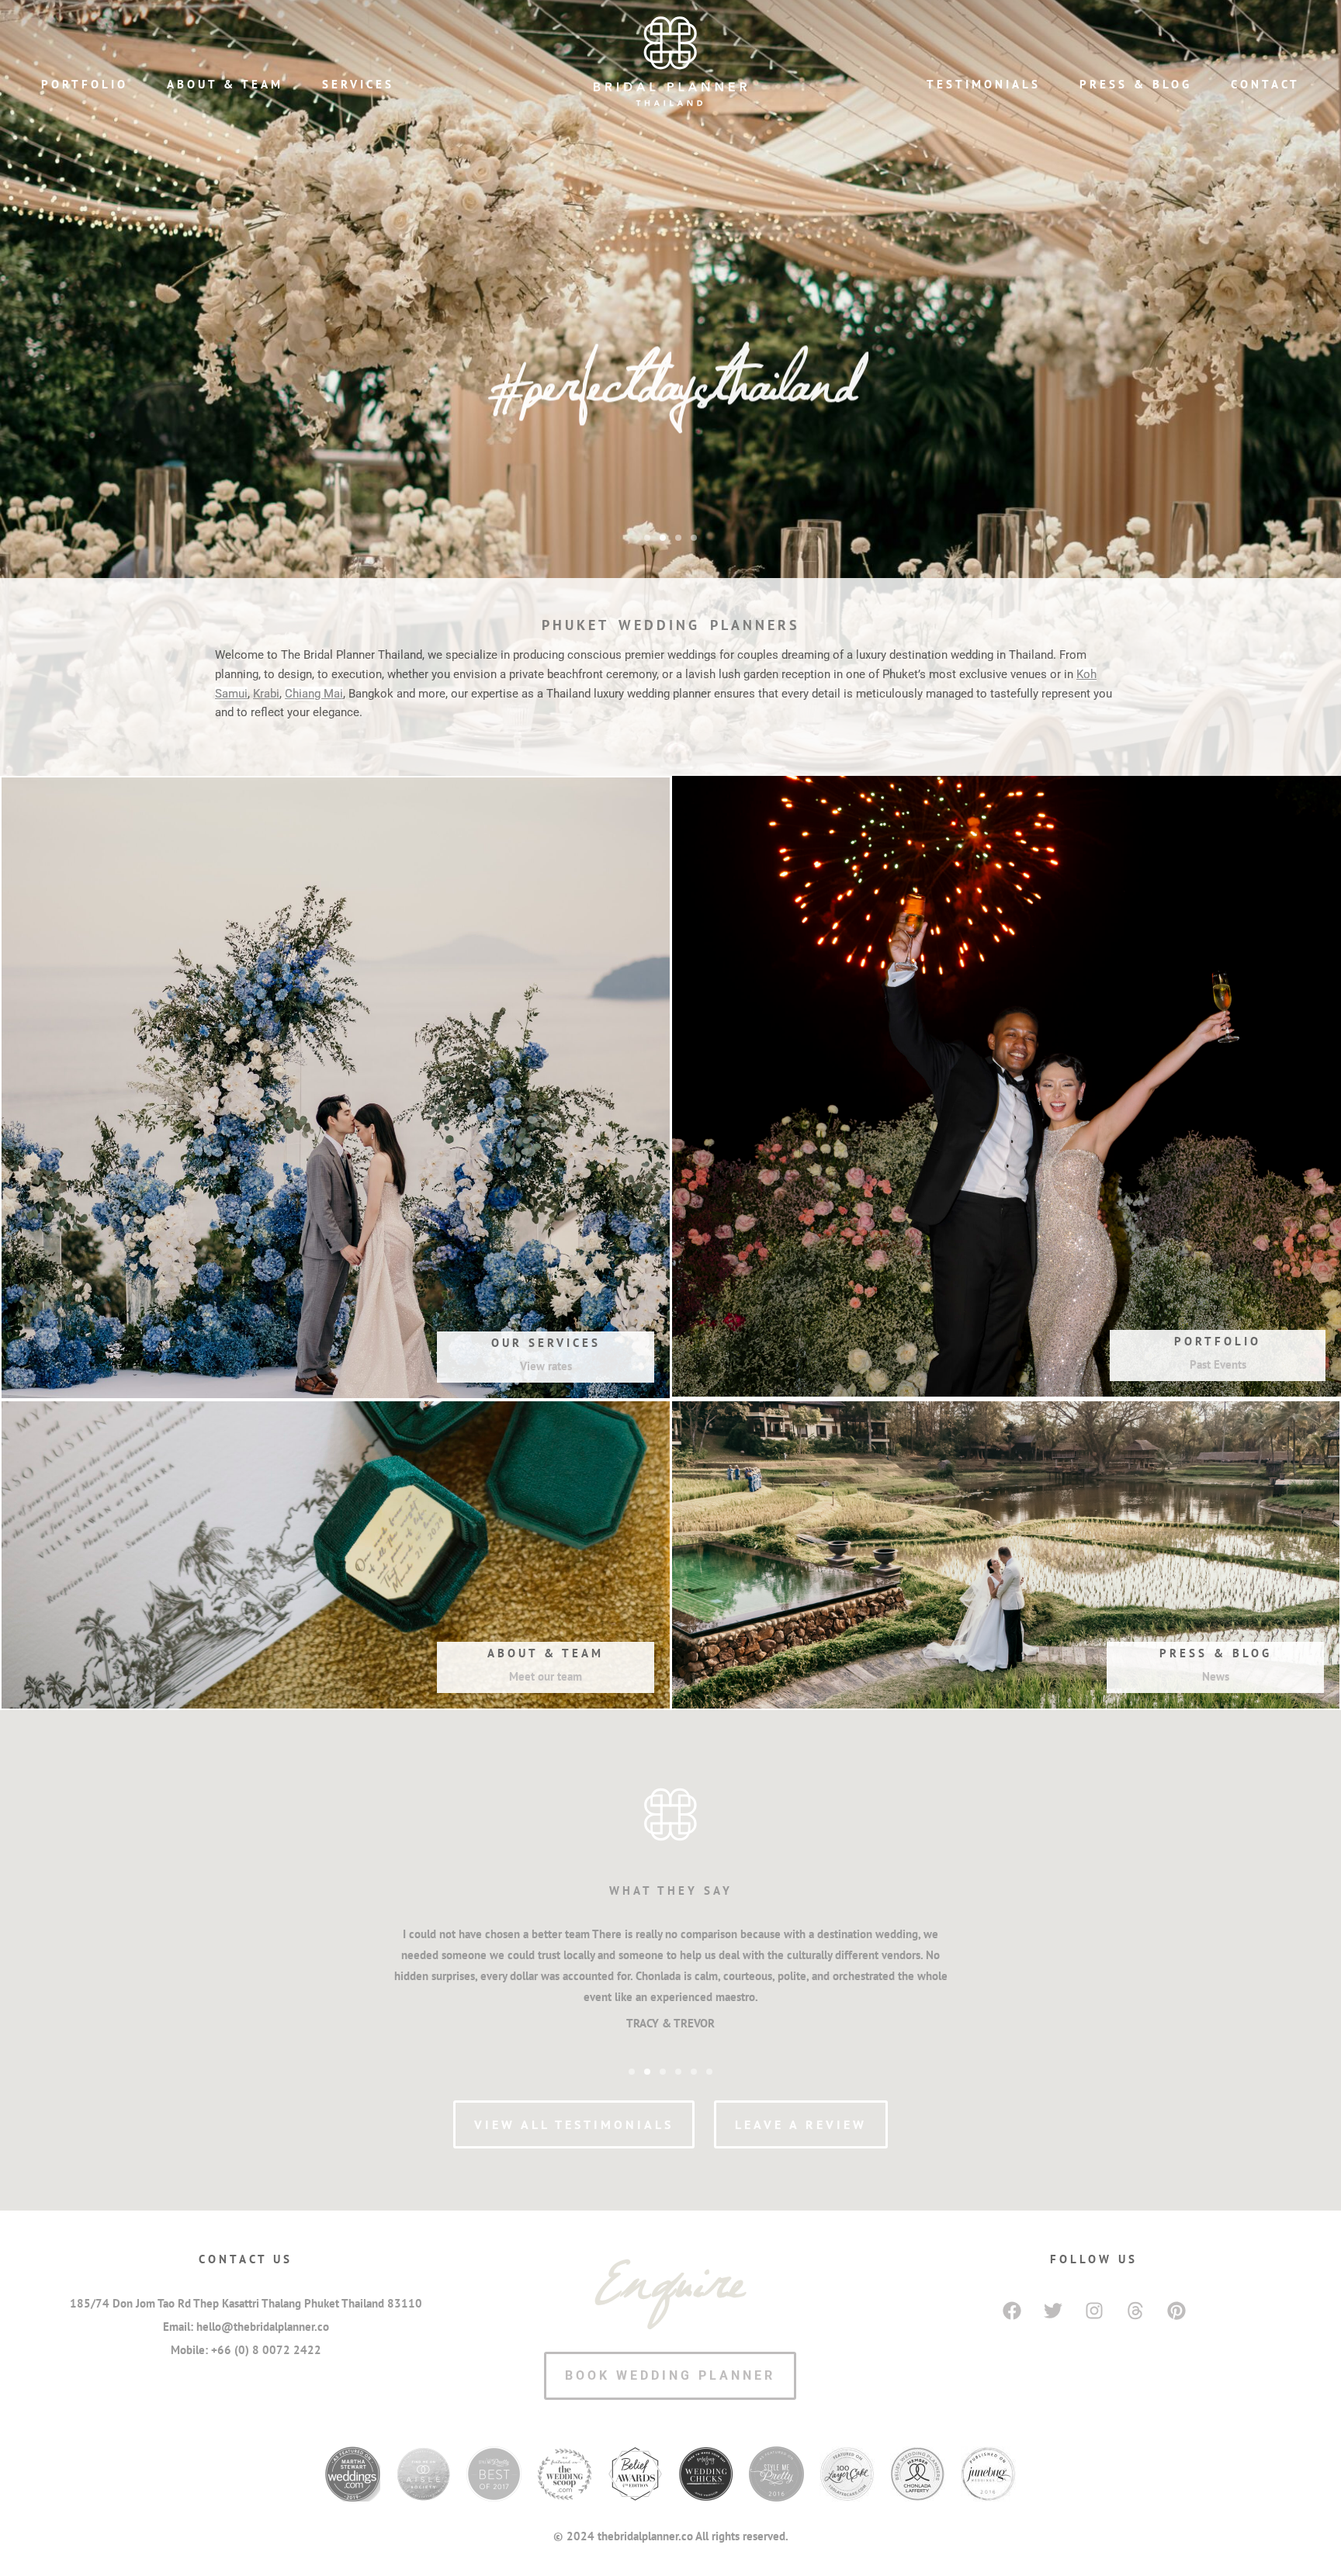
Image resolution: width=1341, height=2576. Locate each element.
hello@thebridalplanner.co (263, 2327)
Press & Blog (1136, 84)
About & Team (225, 84)
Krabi (266, 694)
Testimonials (984, 84)
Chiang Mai (314, 694)
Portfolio (85, 84)
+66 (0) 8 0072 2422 (266, 2350)
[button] (647, 538)
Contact (1265, 84)
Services (358, 84)
